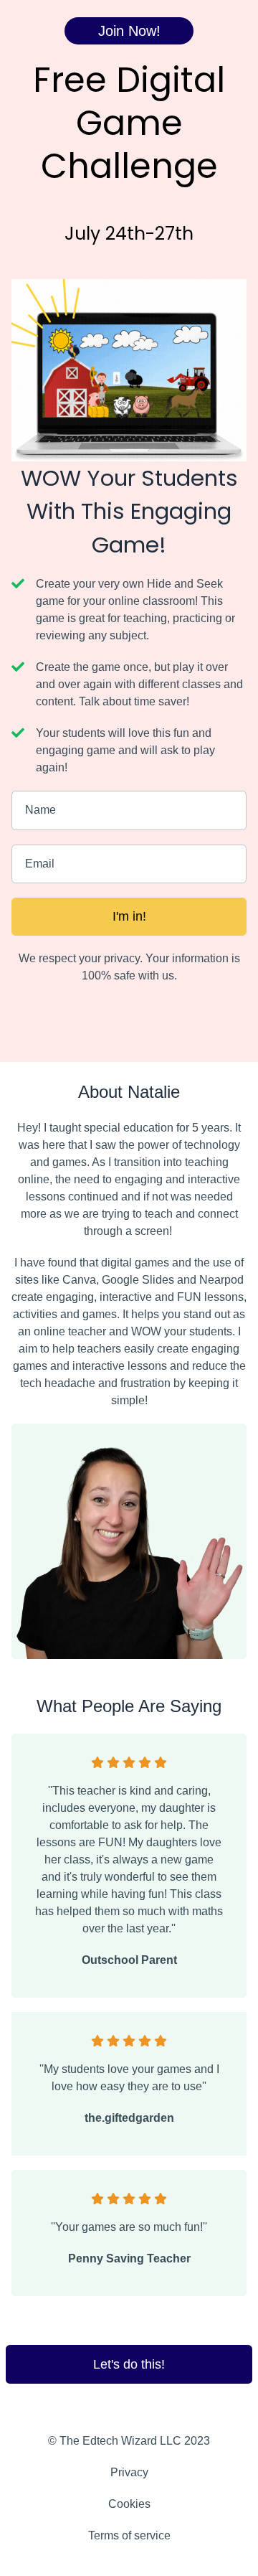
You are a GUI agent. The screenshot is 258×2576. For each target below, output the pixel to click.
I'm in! (129, 916)
